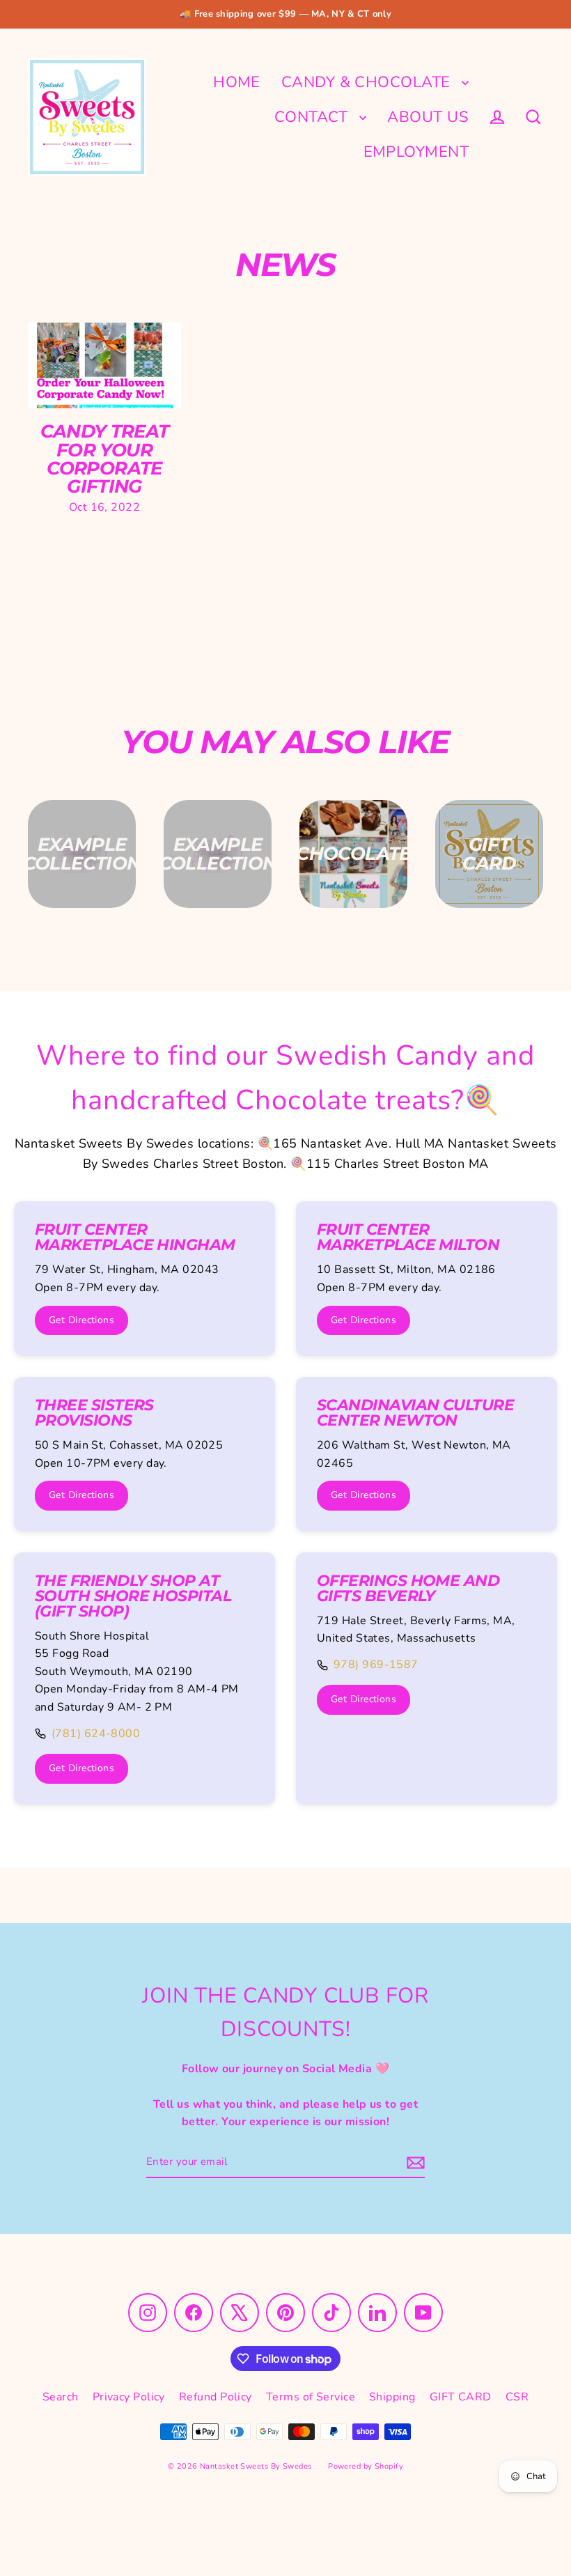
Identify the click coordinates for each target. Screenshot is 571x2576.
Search (61, 2397)
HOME (237, 82)
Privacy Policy (129, 2397)
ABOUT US (428, 117)
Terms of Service (311, 2397)
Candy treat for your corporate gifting (105, 459)
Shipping (392, 2397)
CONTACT (314, 117)
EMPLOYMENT (416, 152)
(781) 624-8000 (96, 1734)
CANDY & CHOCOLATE (368, 82)
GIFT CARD (461, 2397)
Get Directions (81, 1320)
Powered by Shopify (366, 2466)
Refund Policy (216, 2397)
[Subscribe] (414, 2162)
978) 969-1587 (376, 1665)
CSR (517, 2397)
